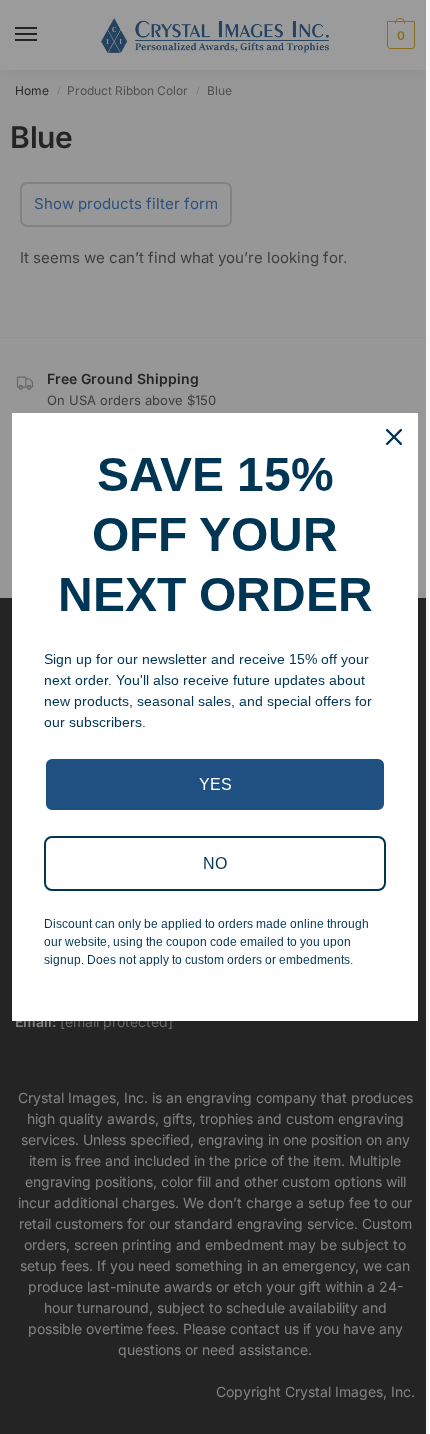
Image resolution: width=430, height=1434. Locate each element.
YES (215, 784)
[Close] (394, 437)
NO (215, 863)
